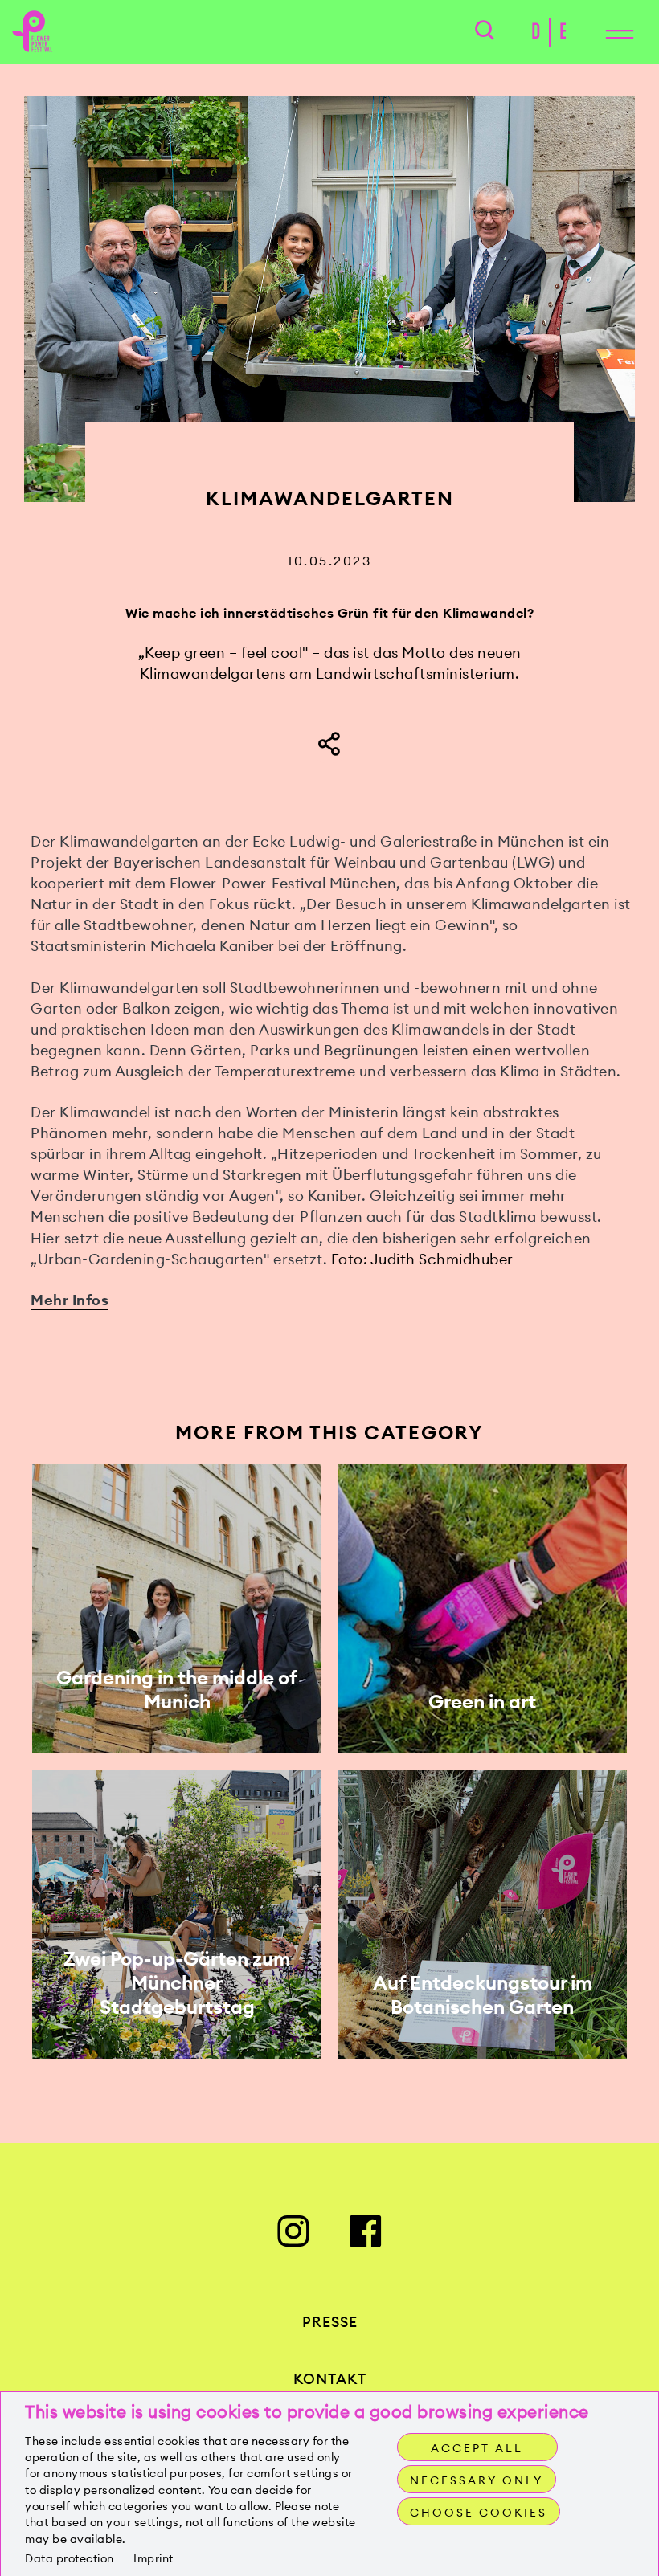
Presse (330, 2322)
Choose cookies (479, 2513)
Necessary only (477, 2480)
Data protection (70, 2558)
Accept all (477, 2448)
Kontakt (330, 2379)
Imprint (153, 2558)
